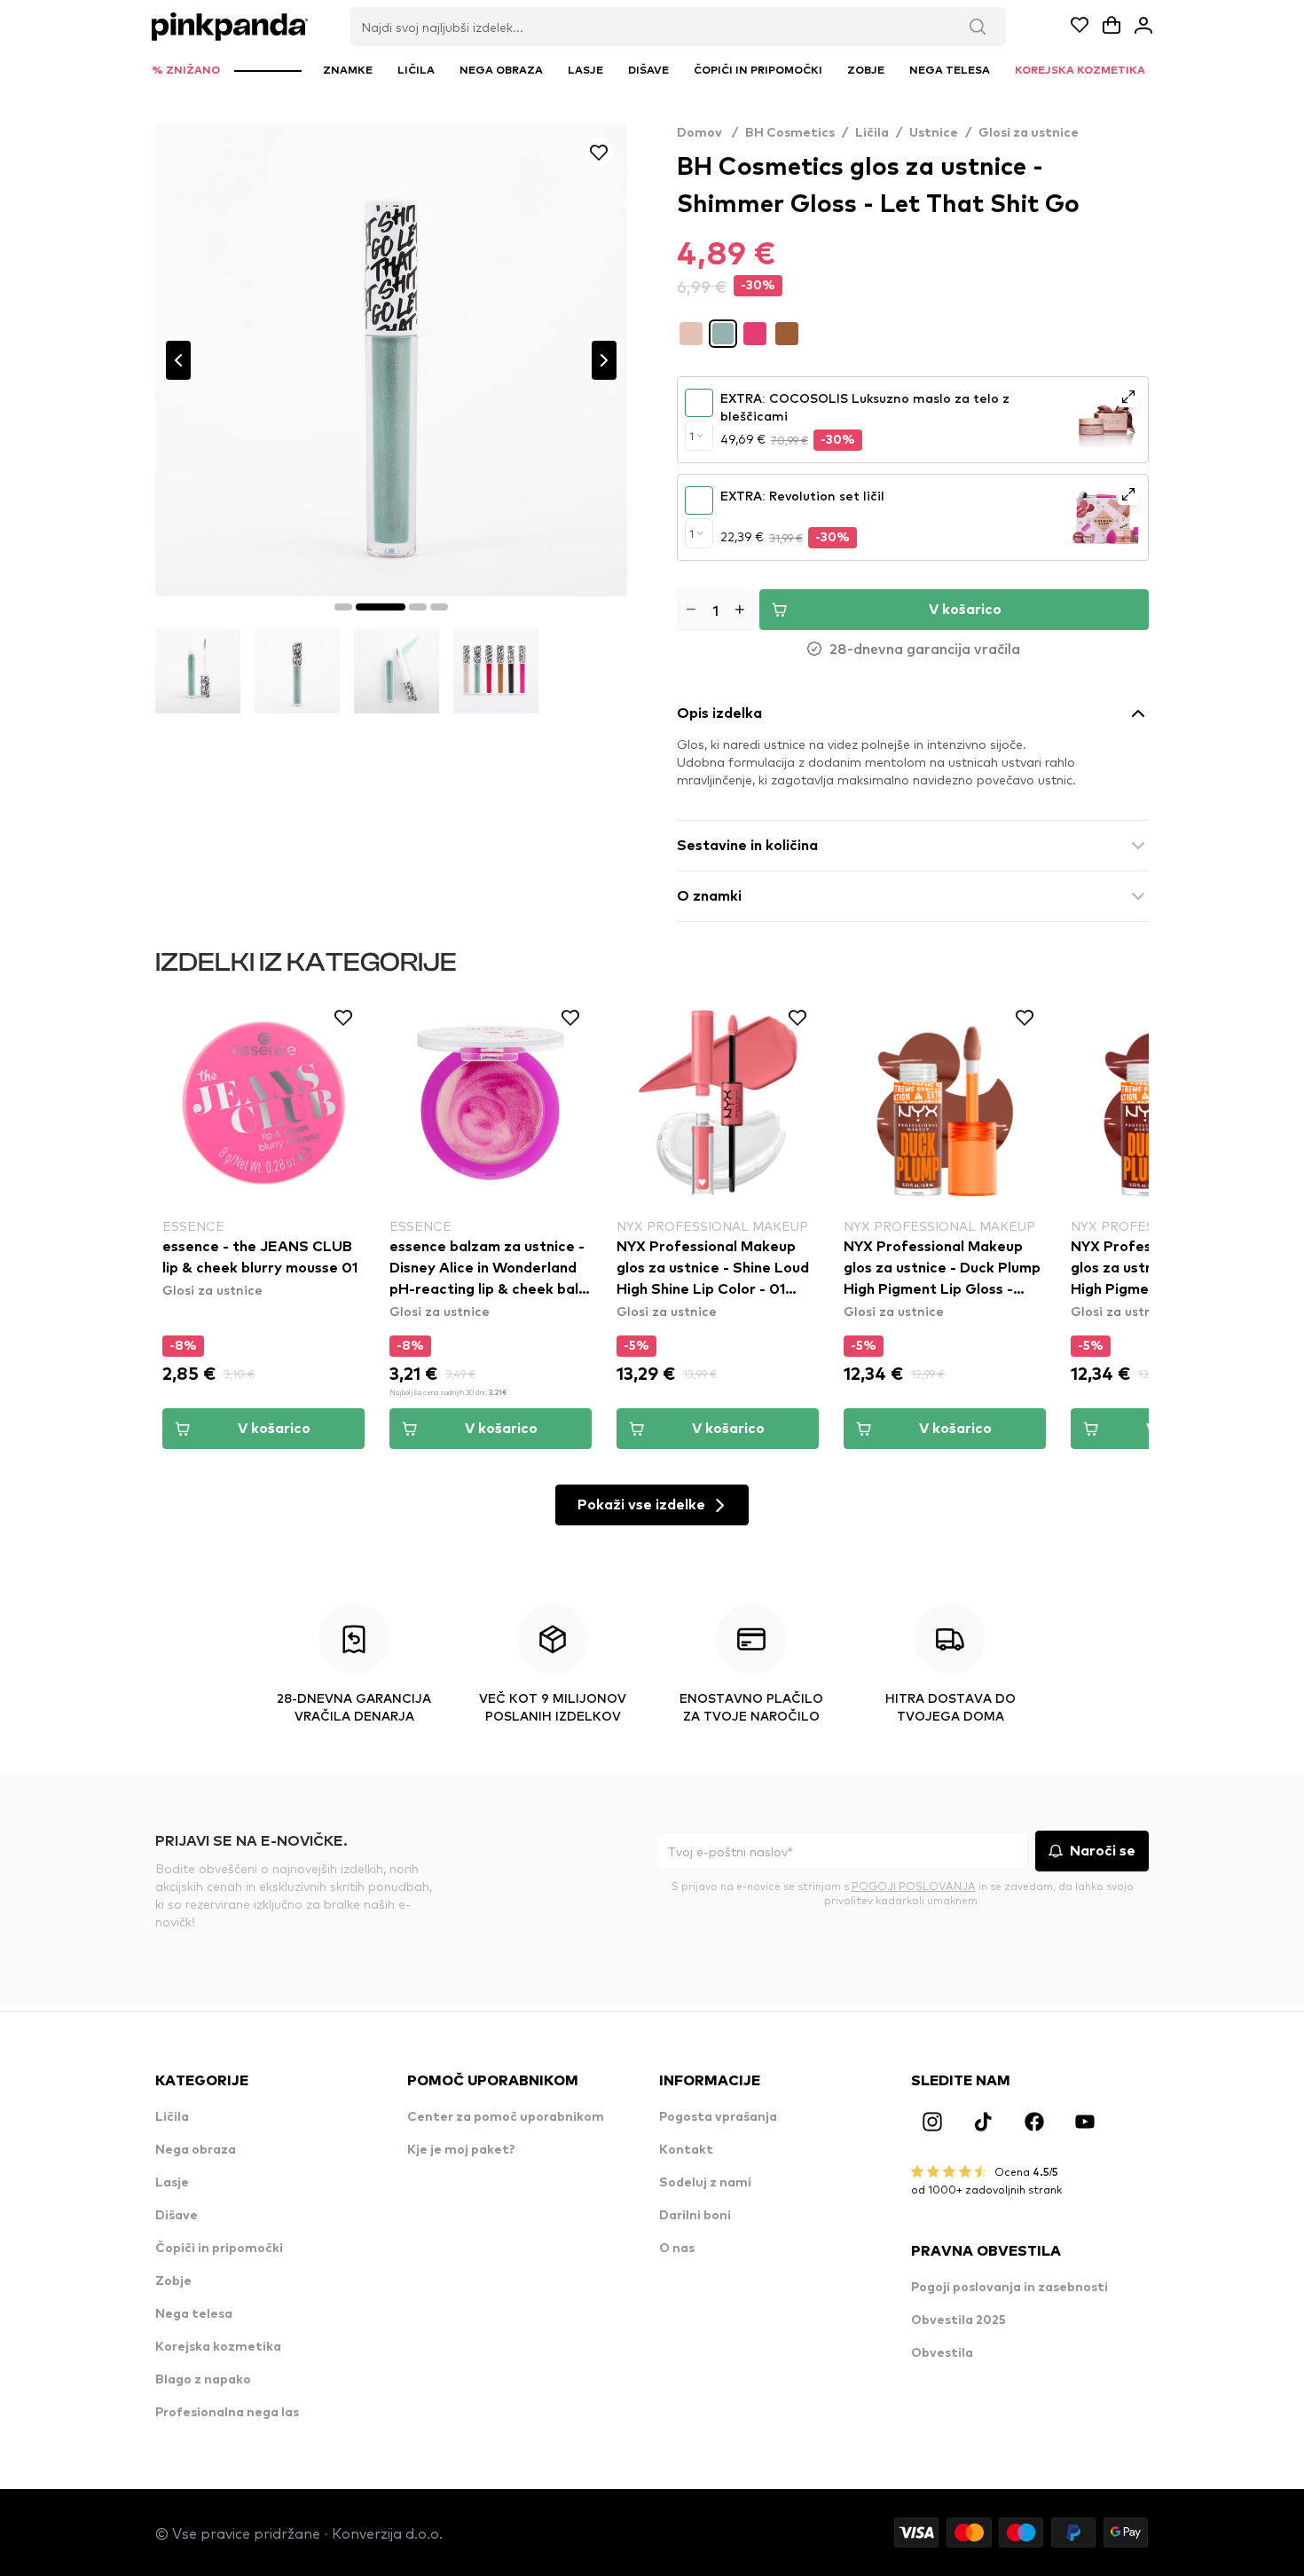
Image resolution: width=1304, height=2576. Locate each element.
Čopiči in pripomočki (219, 2249)
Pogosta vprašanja (718, 2117)
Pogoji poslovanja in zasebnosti (1009, 2288)
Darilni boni (695, 2216)
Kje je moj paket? (461, 2150)
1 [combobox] (691, 436)
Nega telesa (194, 2314)
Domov (707, 133)
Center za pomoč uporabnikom (506, 2117)
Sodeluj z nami (705, 2183)
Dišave (177, 2216)
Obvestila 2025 (958, 2320)
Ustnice (934, 133)
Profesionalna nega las (227, 2413)
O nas (677, 2249)
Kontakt (686, 2150)
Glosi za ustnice (1029, 133)
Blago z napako (203, 2380)
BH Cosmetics (790, 133)
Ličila (872, 133)
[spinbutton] (715, 610)
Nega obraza (196, 2150)
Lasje (172, 2183)
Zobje (173, 2281)
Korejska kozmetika (218, 2347)
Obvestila (942, 2353)
